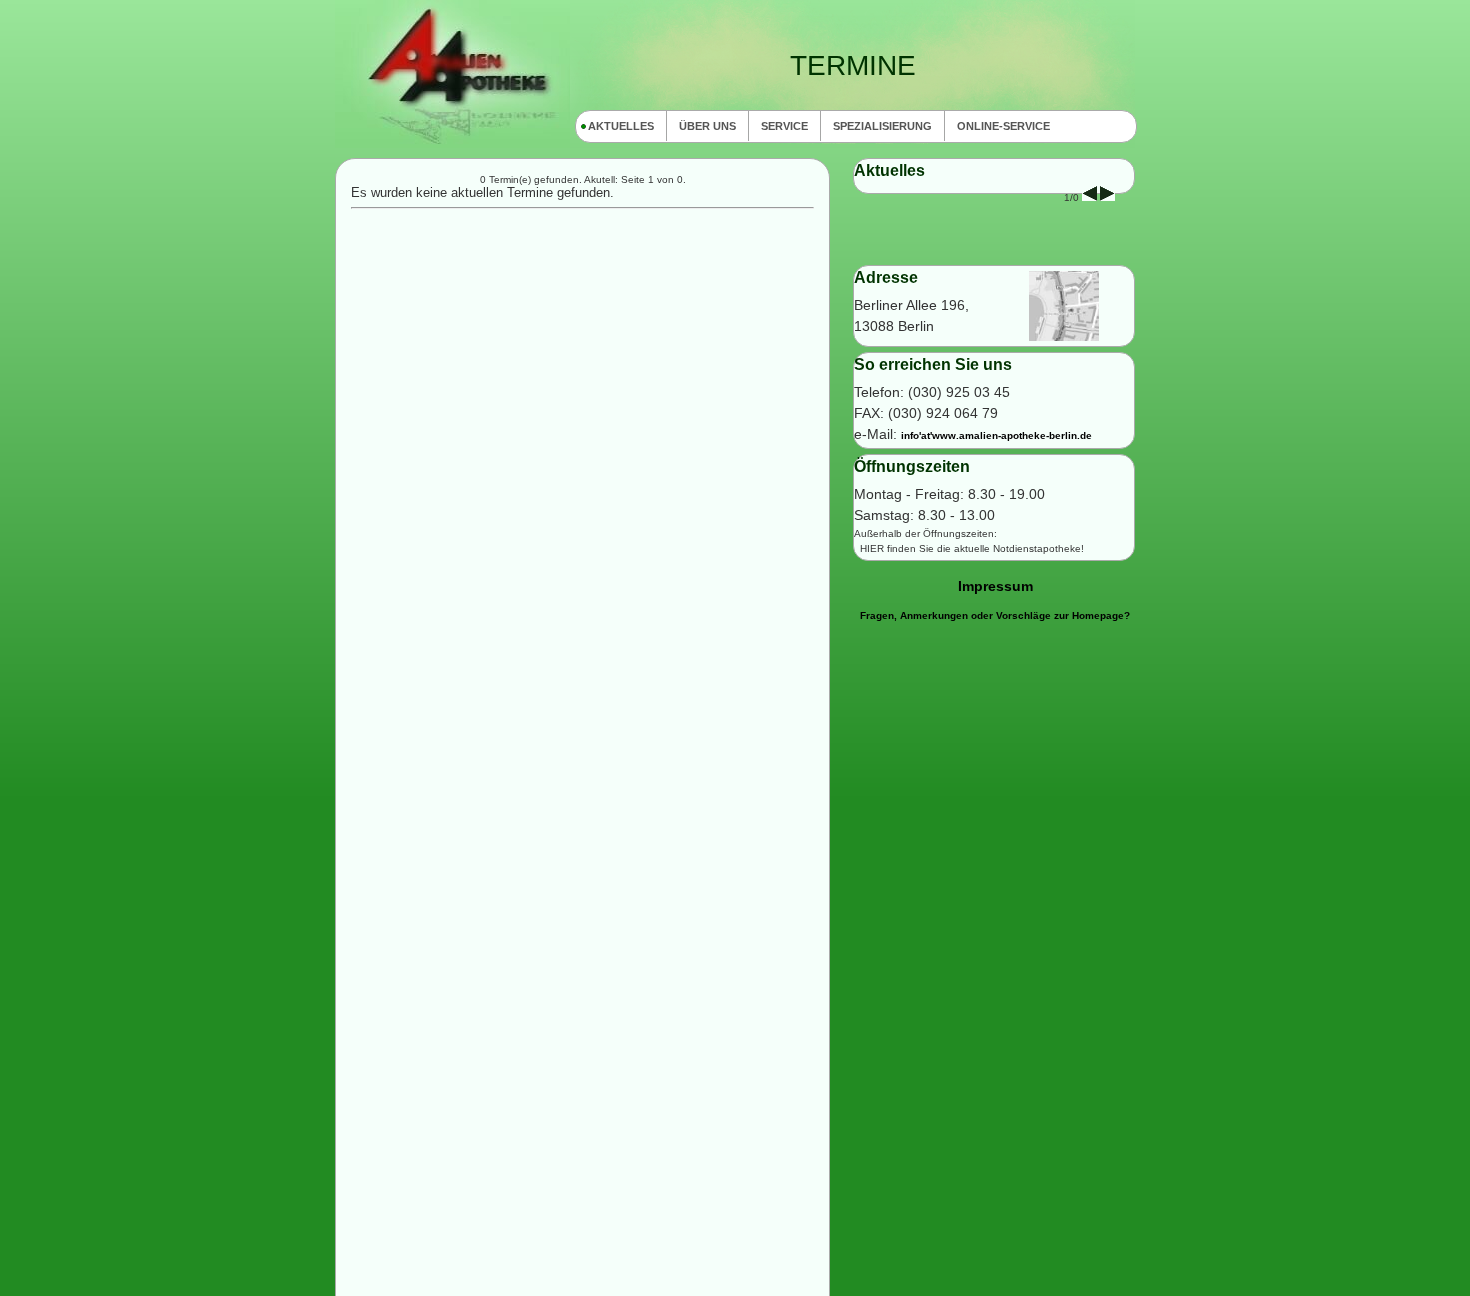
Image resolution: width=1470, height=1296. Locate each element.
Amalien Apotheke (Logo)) (452, 74)
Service (784, 126)
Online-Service (1003, 126)
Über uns (707, 126)
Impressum (995, 586)
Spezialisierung (882, 126)
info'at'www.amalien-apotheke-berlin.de (996, 435)
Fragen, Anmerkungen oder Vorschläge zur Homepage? (995, 615)
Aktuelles (621, 126)
